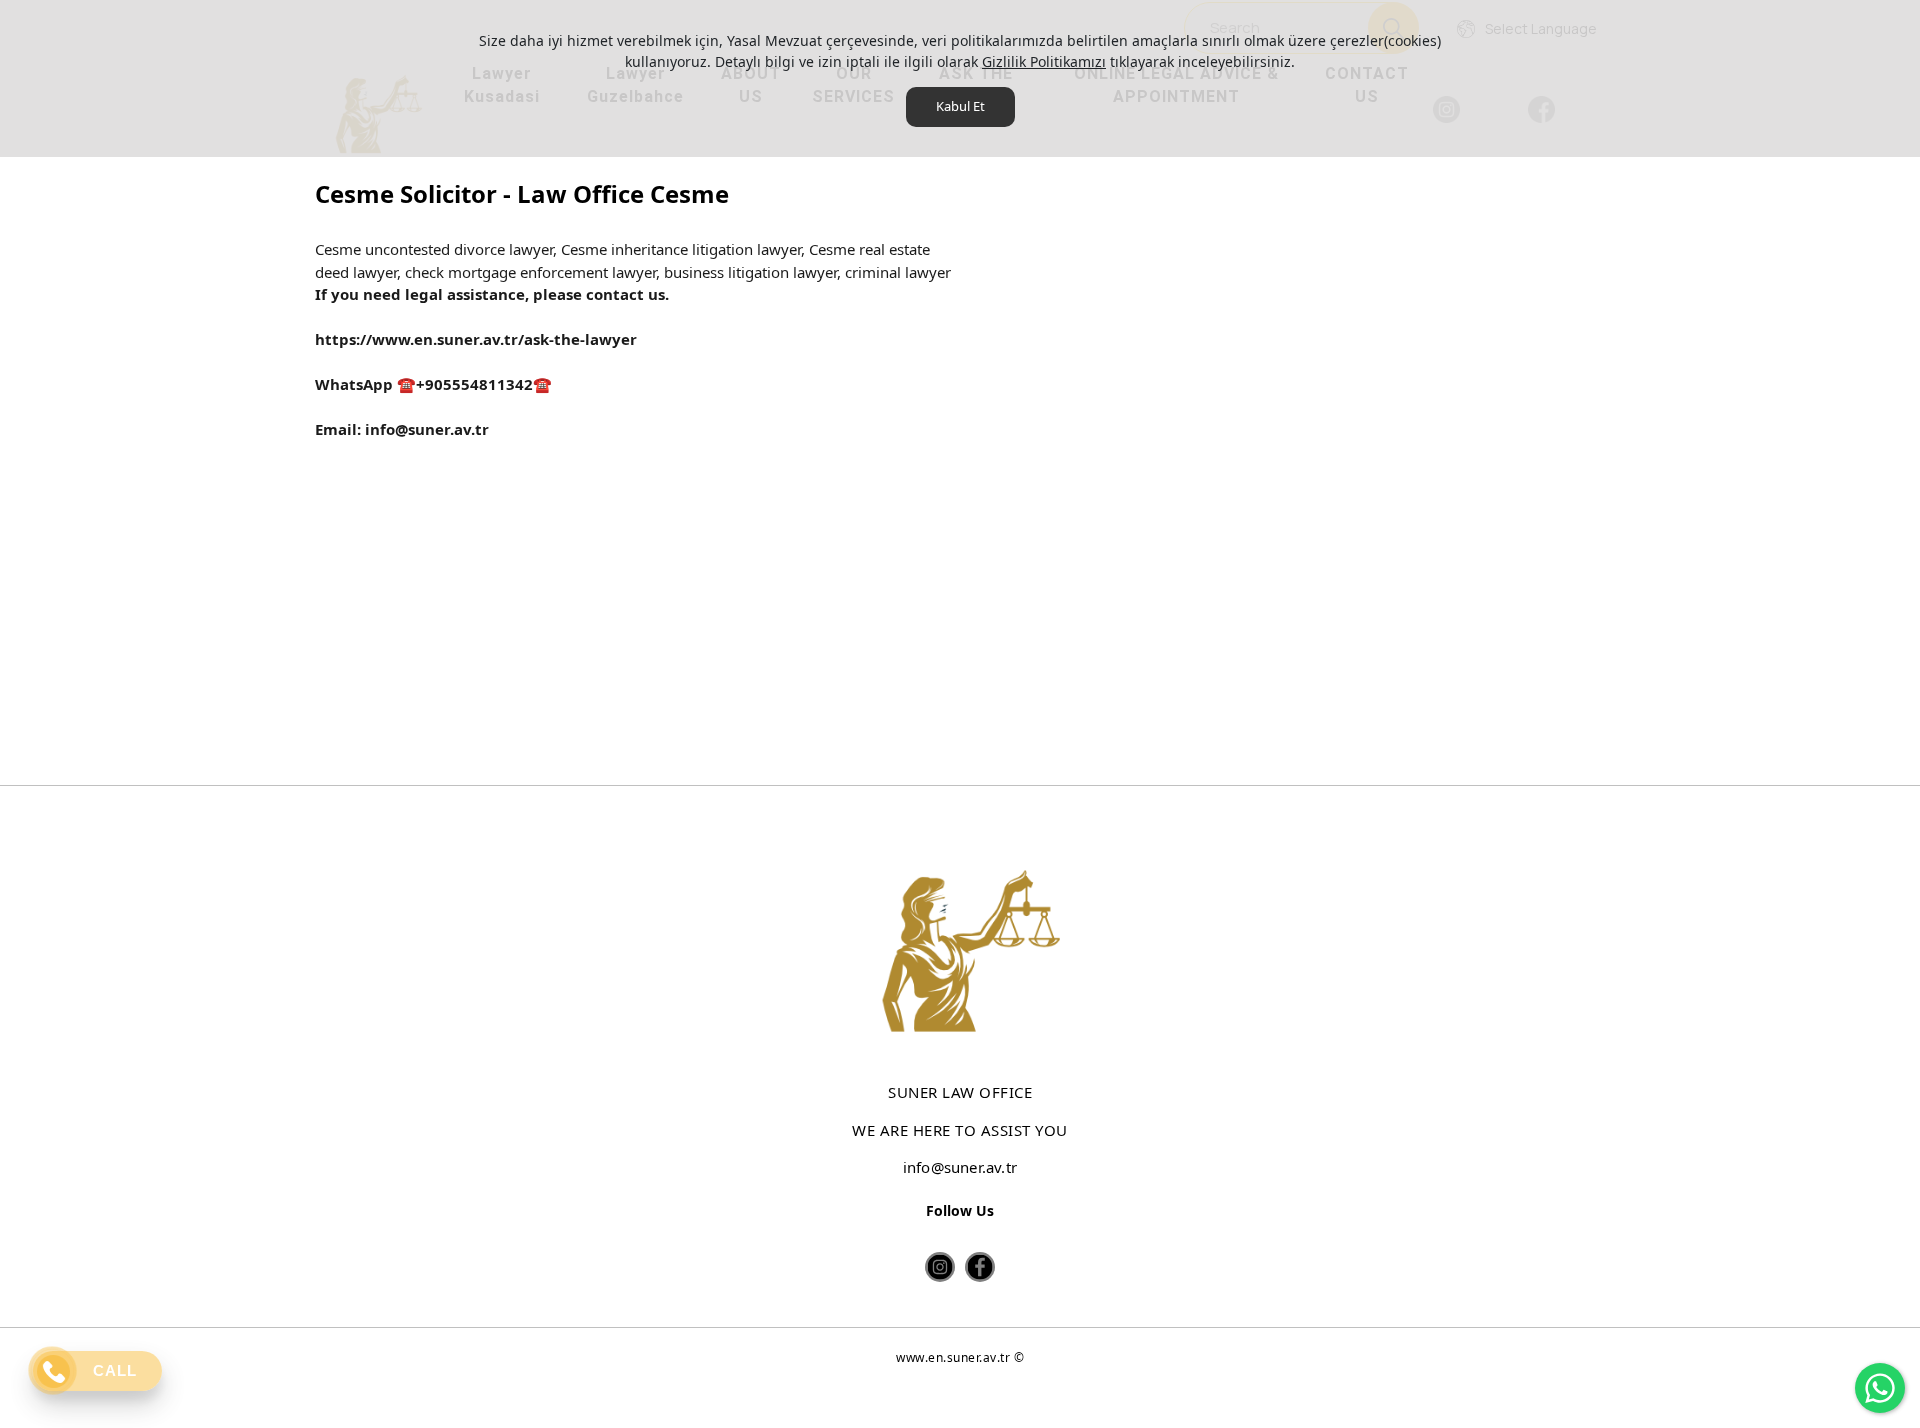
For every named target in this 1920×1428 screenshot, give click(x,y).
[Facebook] (980, 1267)
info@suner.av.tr (425, 429)
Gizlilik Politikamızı (1044, 61)
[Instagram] (940, 1267)
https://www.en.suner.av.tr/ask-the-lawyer (476, 339)
